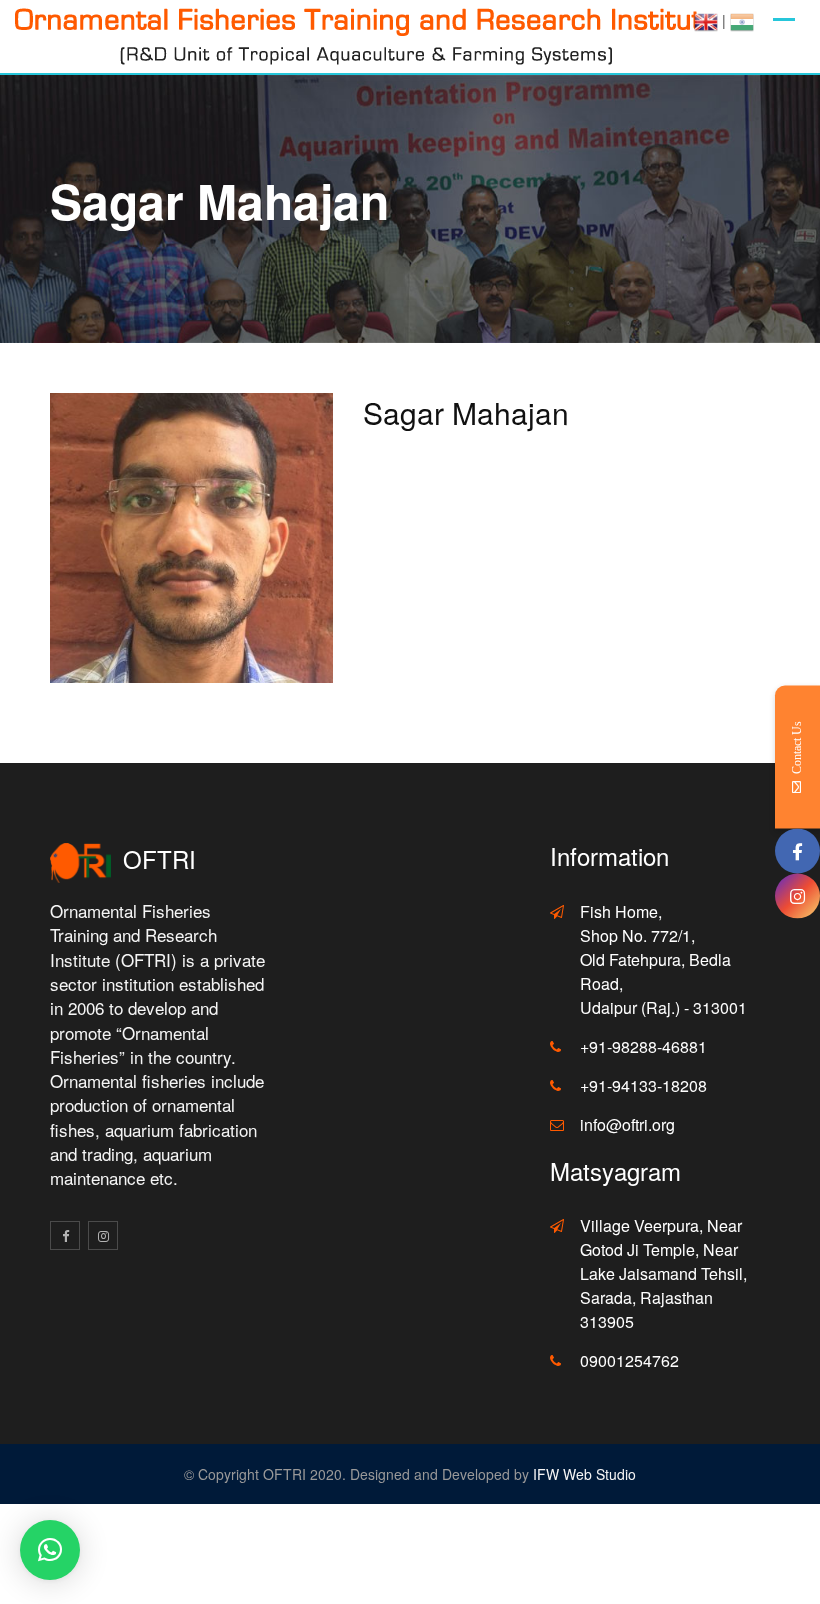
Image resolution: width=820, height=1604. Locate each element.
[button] (50, 1550)
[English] (706, 20)
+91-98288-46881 (643, 1046)
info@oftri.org (627, 1124)
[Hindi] (742, 20)
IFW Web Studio (584, 1474)
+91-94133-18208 (643, 1085)
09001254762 (629, 1360)
